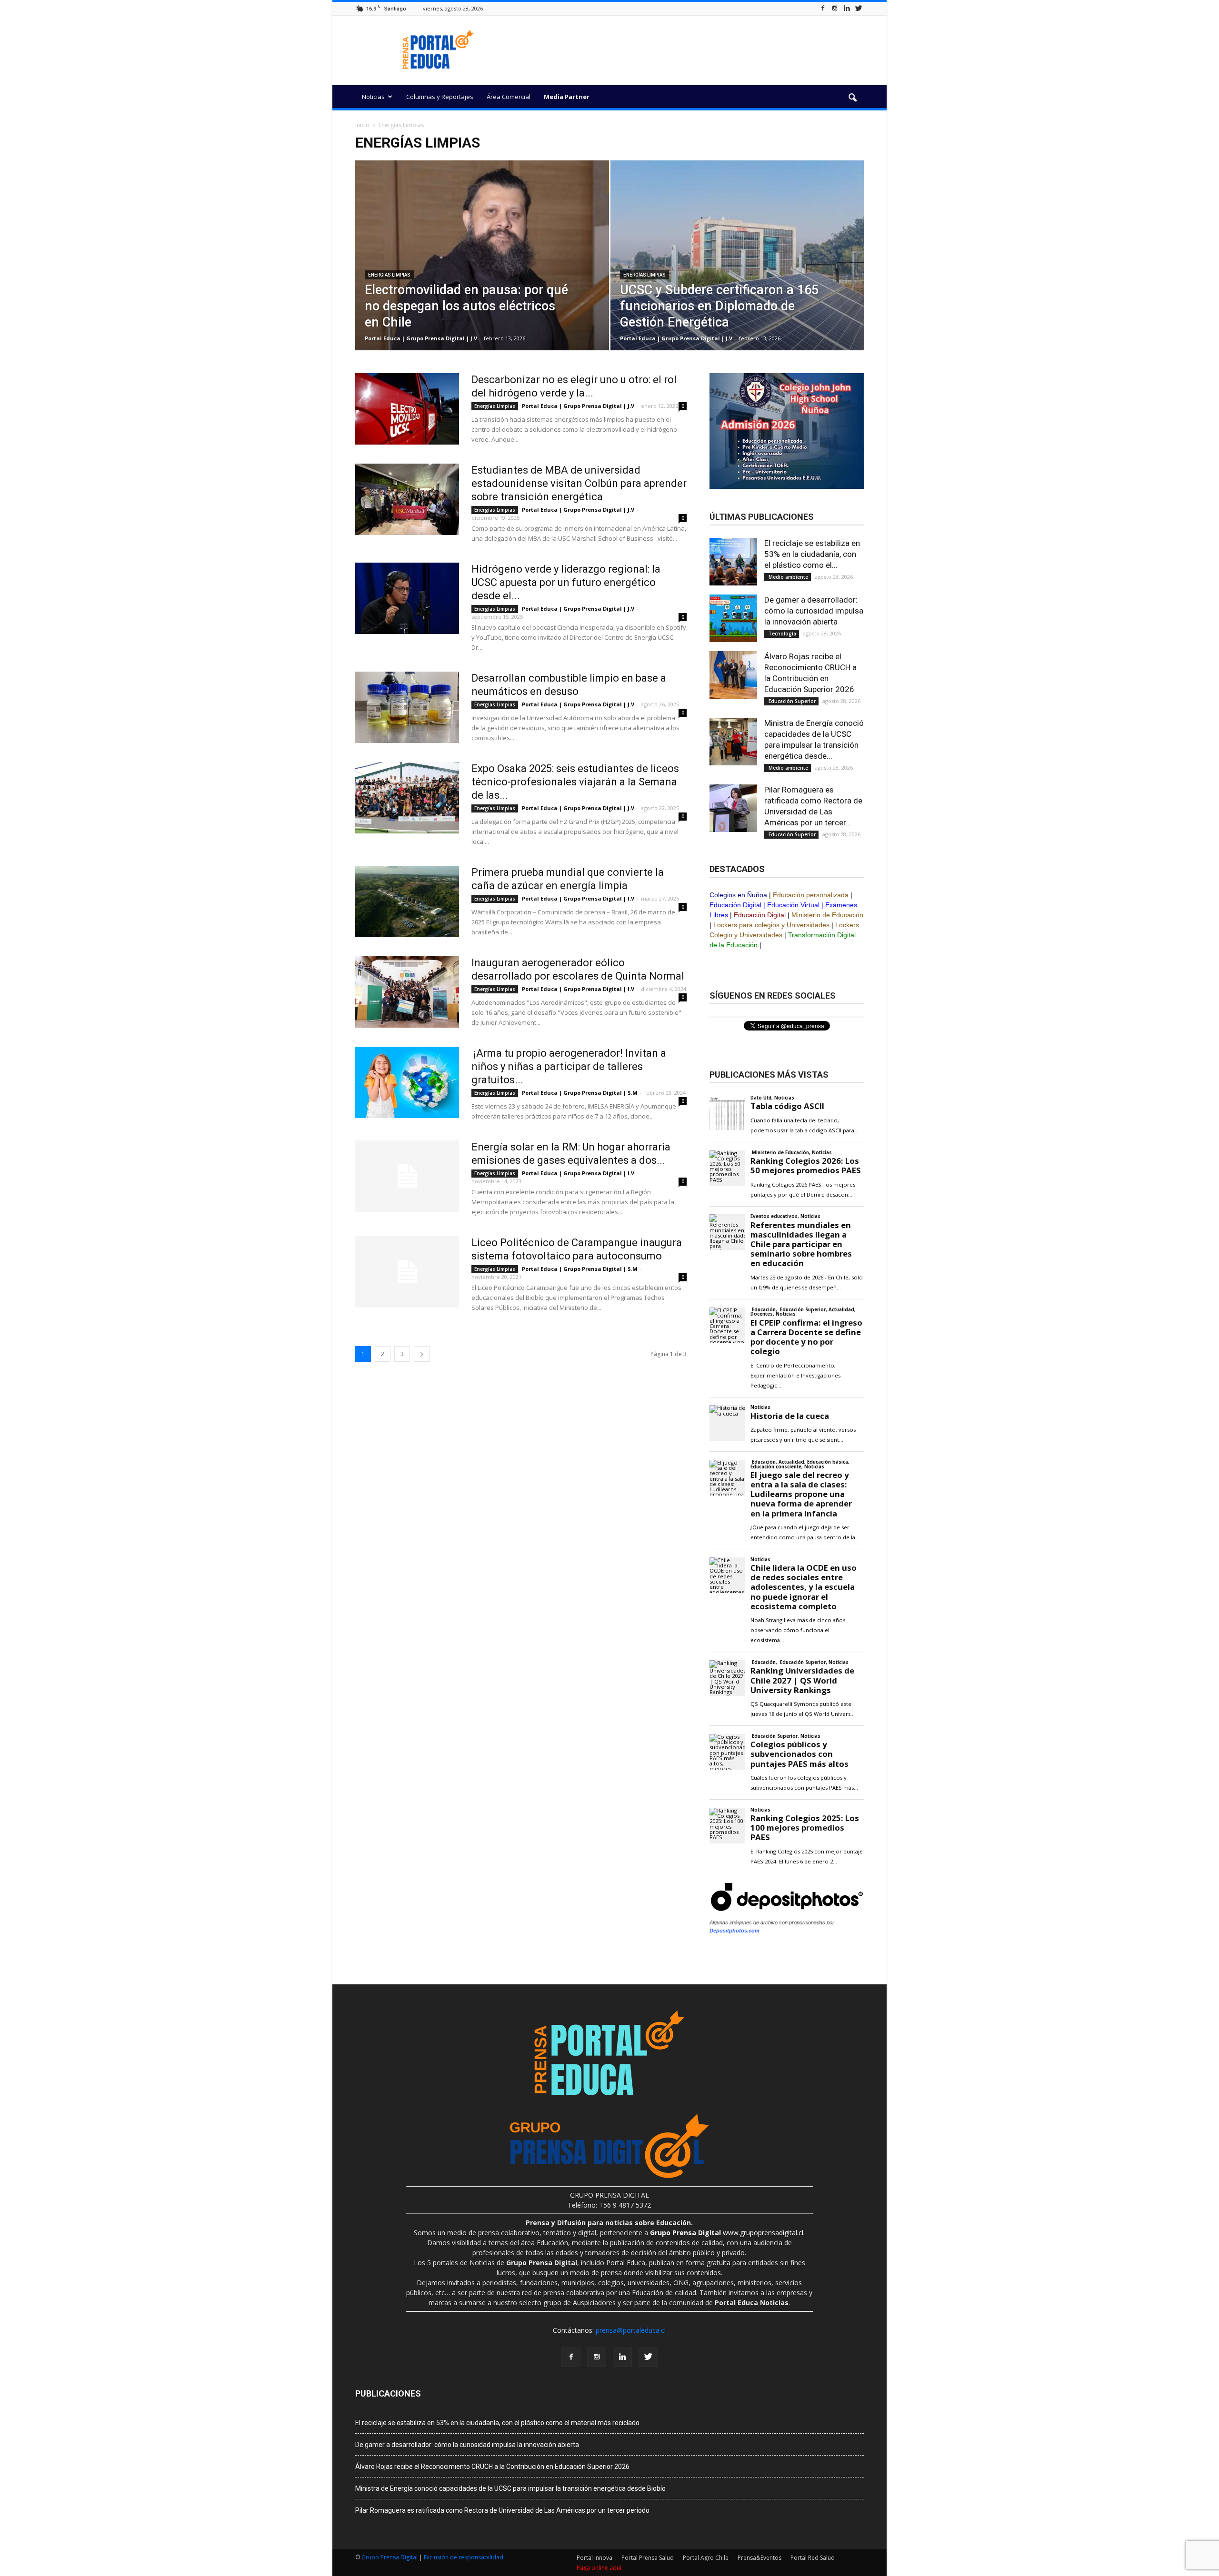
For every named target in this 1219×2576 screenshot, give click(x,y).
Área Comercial (509, 97)
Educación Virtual (793, 905)
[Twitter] (859, 8)
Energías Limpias (389, 275)
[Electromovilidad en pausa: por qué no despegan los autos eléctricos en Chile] (482, 270)
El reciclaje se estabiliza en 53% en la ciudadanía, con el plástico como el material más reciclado (497, 2423)
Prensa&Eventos (759, 2558)
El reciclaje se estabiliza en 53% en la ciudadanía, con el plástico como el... (812, 554)
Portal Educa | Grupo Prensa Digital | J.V (421, 338)
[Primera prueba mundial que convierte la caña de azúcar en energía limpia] (407, 902)
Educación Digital (735, 905)
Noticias (373, 97)
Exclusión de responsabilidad (464, 2557)
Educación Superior (791, 701)
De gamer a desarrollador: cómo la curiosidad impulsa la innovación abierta (814, 611)
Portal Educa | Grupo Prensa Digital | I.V (578, 898)
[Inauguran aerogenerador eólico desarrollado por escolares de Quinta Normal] (407, 992)
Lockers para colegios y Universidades (771, 925)
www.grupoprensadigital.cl (727, 2233)
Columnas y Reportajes (440, 97)
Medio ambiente (788, 577)
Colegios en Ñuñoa (738, 895)
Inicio (362, 125)
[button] (852, 98)
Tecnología (782, 634)
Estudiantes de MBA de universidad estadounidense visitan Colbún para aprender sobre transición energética (579, 483)
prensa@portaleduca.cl (631, 2330)
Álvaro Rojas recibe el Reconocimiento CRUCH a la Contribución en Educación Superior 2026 (492, 2467)
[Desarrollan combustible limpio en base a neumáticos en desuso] (407, 707)
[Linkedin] (847, 8)
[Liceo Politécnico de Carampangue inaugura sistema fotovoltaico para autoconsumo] (407, 1272)
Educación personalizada (811, 895)
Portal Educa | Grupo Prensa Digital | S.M (580, 1093)
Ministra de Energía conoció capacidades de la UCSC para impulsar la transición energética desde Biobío (510, 2488)
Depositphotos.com (734, 1931)
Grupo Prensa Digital (390, 2557)
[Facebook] (823, 8)
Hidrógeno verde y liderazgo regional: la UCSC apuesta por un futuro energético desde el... (566, 582)
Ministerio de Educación (827, 915)
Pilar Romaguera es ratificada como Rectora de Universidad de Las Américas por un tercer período (502, 2510)
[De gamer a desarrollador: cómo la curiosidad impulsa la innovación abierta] (733, 618)
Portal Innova (595, 2558)
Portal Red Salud (813, 2558)
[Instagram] (835, 8)
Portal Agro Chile (706, 2558)
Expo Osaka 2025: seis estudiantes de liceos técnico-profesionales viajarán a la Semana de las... (575, 782)
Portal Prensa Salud (648, 2558)
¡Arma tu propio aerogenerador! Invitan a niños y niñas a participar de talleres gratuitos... (569, 1066)
